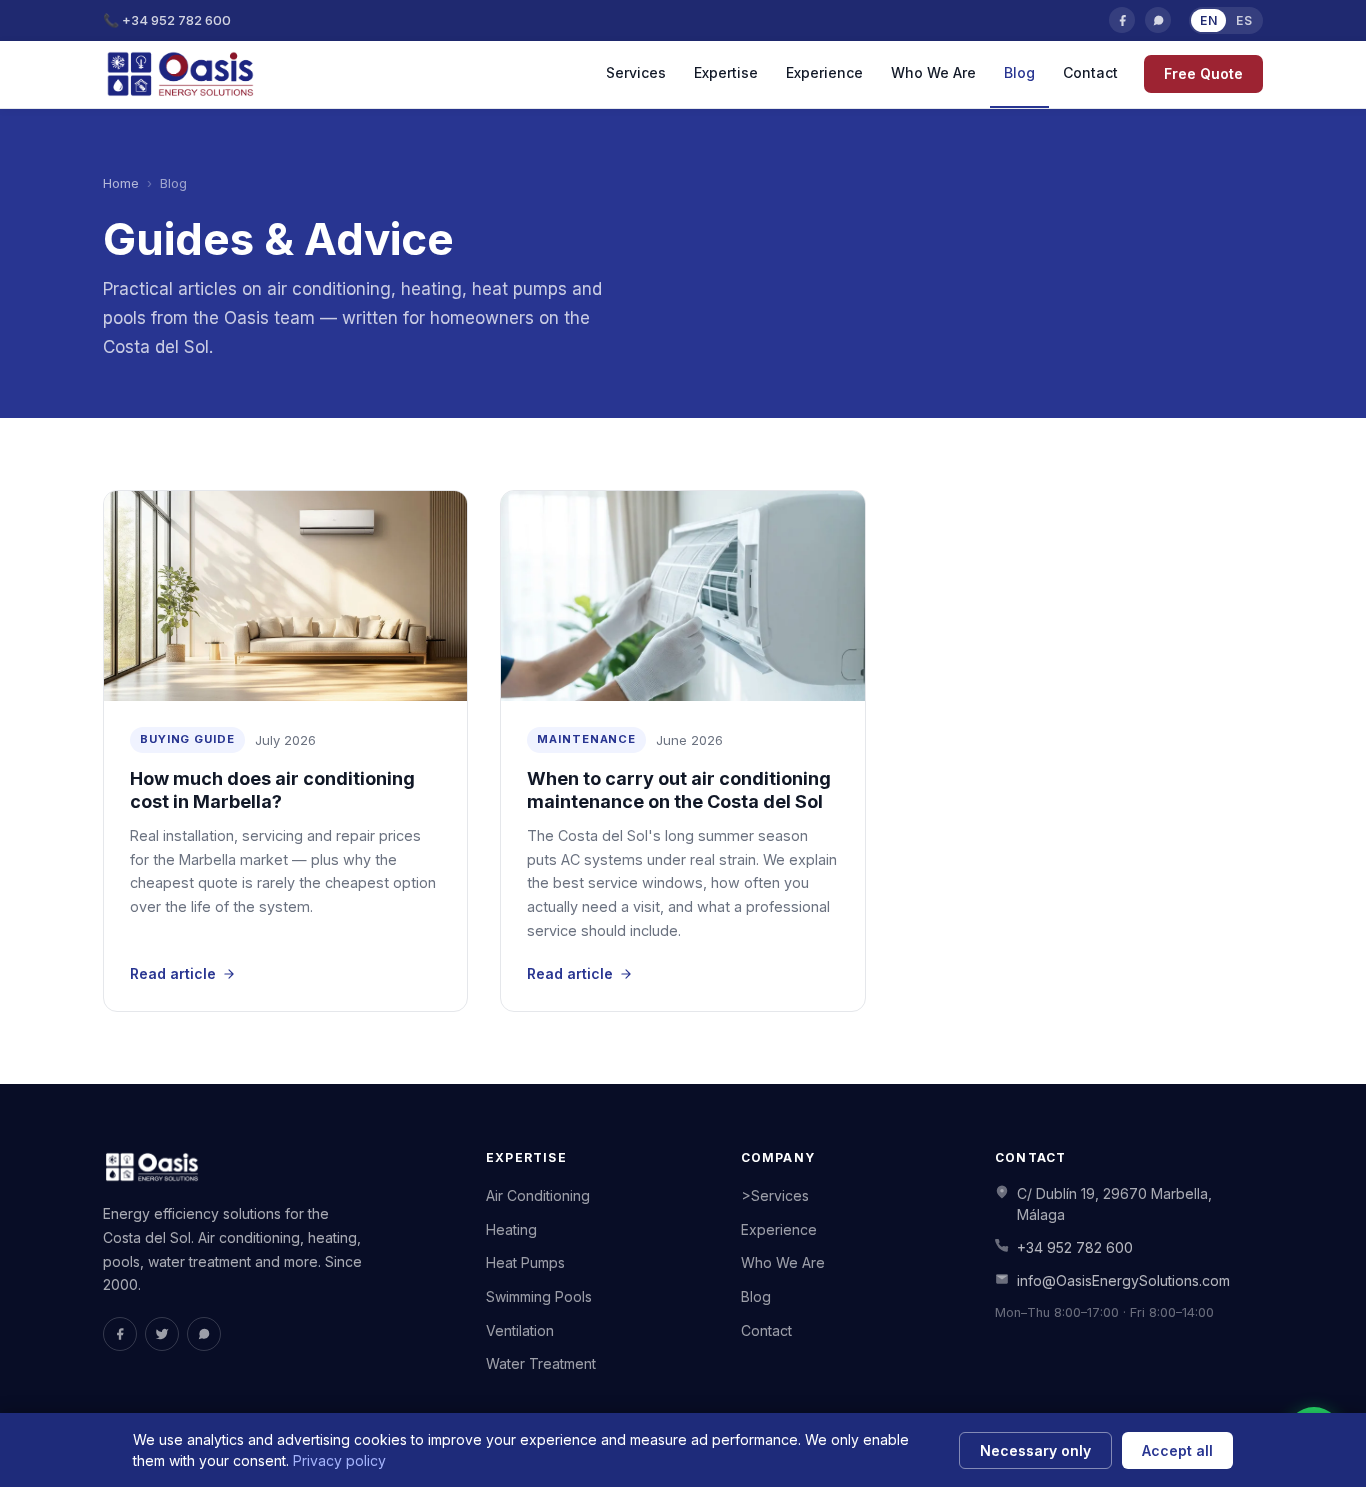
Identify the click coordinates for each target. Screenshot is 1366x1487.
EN (1208, 20)
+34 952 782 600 (1075, 1247)
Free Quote (1203, 73)
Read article (173, 973)
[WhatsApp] (1158, 20)
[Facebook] (1122, 20)
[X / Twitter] (162, 1334)
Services (636, 72)
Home (121, 183)
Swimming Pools (539, 1296)
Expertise (726, 72)
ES (1244, 20)
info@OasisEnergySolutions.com (1123, 1280)
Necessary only (1035, 1450)
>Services (775, 1195)
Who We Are (933, 72)
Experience (824, 72)
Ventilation (520, 1330)
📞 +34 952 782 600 (167, 20)
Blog (1019, 72)
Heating (511, 1229)
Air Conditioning (538, 1195)
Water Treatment (541, 1363)
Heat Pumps (525, 1262)
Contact (1090, 72)
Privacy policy (339, 1460)
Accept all (1177, 1450)
